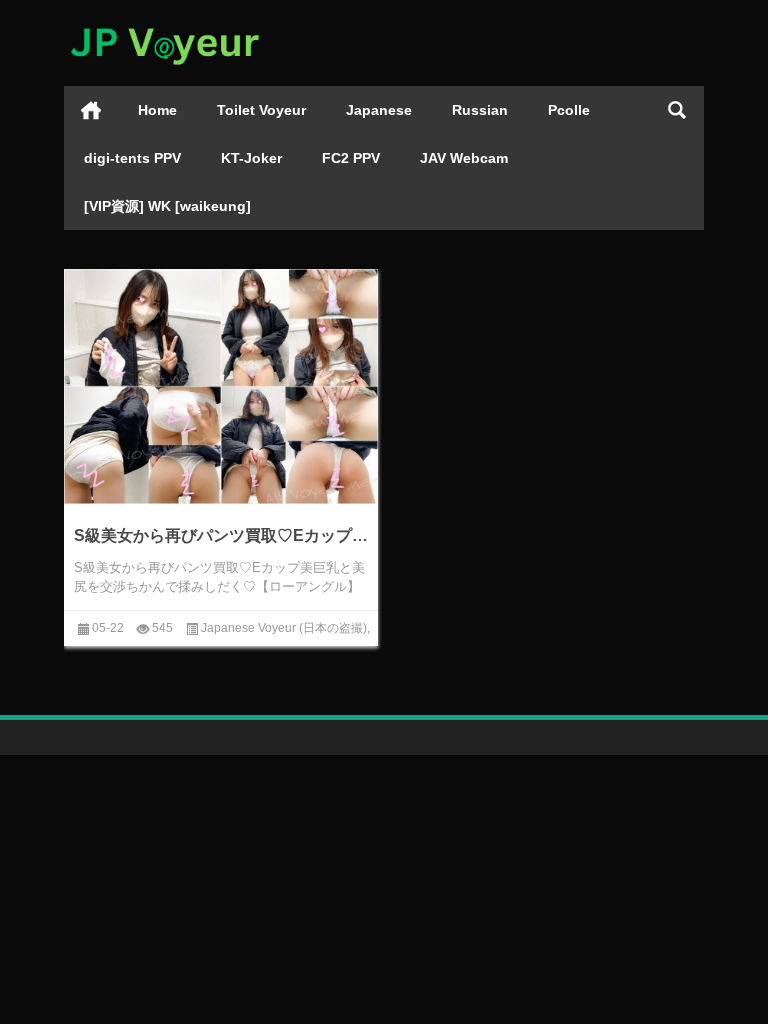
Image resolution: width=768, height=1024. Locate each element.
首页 (91, 110)
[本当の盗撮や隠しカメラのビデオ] (164, 26)
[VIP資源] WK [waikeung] (167, 206)
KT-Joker (251, 158)
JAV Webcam (464, 158)
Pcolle (569, 110)
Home (157, 110)
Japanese (379, 110)
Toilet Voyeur (261, 110)
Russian (480, 110)
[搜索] (677, 110)
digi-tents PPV (132, 158)
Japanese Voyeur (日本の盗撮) (284, 628)
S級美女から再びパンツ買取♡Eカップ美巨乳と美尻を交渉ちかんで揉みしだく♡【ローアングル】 (221, 535)
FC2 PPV (351, 158)
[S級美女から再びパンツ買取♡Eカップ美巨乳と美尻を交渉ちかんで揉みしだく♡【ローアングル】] (221, 387)
